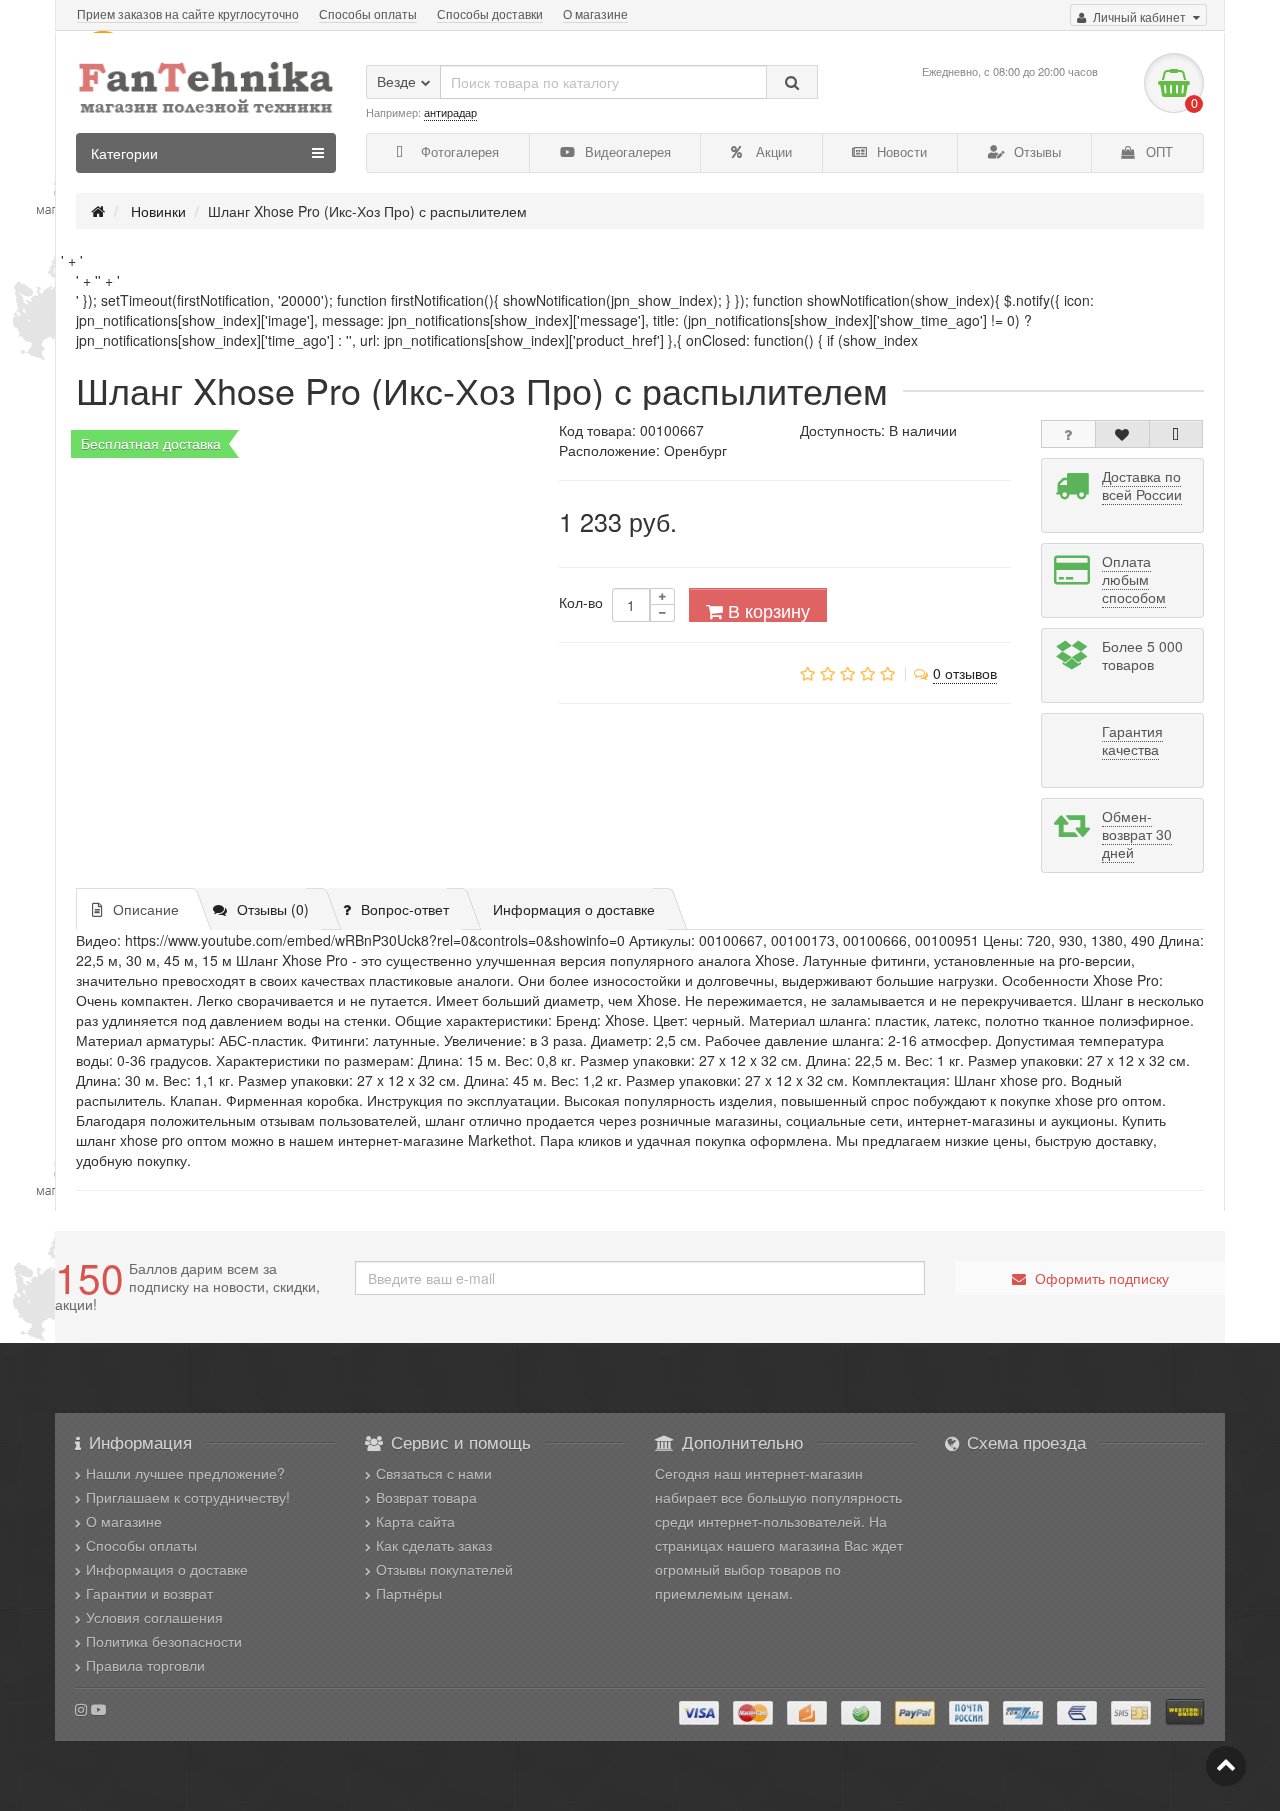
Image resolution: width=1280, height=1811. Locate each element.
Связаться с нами (434, 1473)
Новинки (158, 211)
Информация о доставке (574, 909)
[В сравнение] (1176, 434)
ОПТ (1157, 151)
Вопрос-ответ (405, 909)
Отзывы (1035, 151)
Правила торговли (145, 1665)
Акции (772, 151)
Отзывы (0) (273, 909)
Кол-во (581, 602)
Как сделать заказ (434, 1545)
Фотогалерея (458, 151)
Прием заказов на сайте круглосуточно (188, 13)
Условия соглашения (154, 1617)
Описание (146, 909)
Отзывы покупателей (444, 1569)
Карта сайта (415, 1521)
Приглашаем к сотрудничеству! (188, 1497)
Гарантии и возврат (149, 1593)
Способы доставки (490, 13)
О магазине (595, 13)
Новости (900, 151)
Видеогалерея (626, 151)
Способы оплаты (368, 13)
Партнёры (409, 1593)
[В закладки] (1122, 434)
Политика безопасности (164, 1641)
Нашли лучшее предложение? (185, 1473)
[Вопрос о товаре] (1068, 434)
